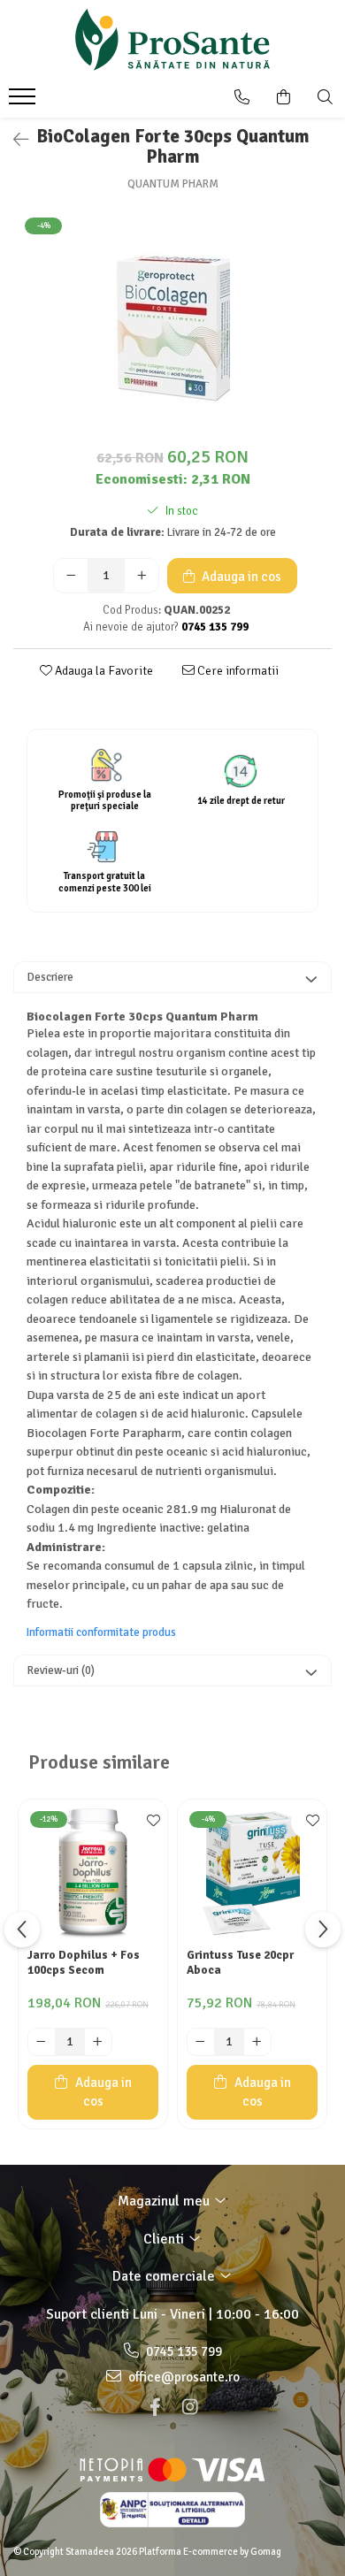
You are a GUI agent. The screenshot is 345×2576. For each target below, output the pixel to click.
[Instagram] (190, 2408)
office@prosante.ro (183, 2377)
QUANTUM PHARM (173, 184)
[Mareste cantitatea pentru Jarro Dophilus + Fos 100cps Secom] (98, 2042)
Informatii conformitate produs (101, 1632)
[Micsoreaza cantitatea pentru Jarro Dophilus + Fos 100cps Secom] (42, 2042)
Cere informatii (237, 671)
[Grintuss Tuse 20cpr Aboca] (252, 1874)
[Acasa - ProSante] (172, 40)
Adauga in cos (240, 577)
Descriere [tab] (50, 977)
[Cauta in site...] (325, 97)
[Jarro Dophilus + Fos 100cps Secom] (93, 1874)
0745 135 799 (183, 2351)
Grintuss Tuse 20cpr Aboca (240, 1963)
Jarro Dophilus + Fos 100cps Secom (84, 1963)
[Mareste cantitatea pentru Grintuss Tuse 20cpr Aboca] (257, 2042)
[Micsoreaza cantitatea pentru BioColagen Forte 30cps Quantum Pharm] (71, 576)
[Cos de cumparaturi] (284, 97)
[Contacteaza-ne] (242, 97)
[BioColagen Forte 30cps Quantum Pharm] (172, 325)
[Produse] (24, 102)
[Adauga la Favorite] (149, 1822)
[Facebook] (155, 2408)
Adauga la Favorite (103, 671)
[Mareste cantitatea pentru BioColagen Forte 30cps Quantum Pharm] (142, 576)
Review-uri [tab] (61, 1670)
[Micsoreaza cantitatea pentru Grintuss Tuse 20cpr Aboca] (201, 2042)
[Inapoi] (13, 140)
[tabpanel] (172, 325)
